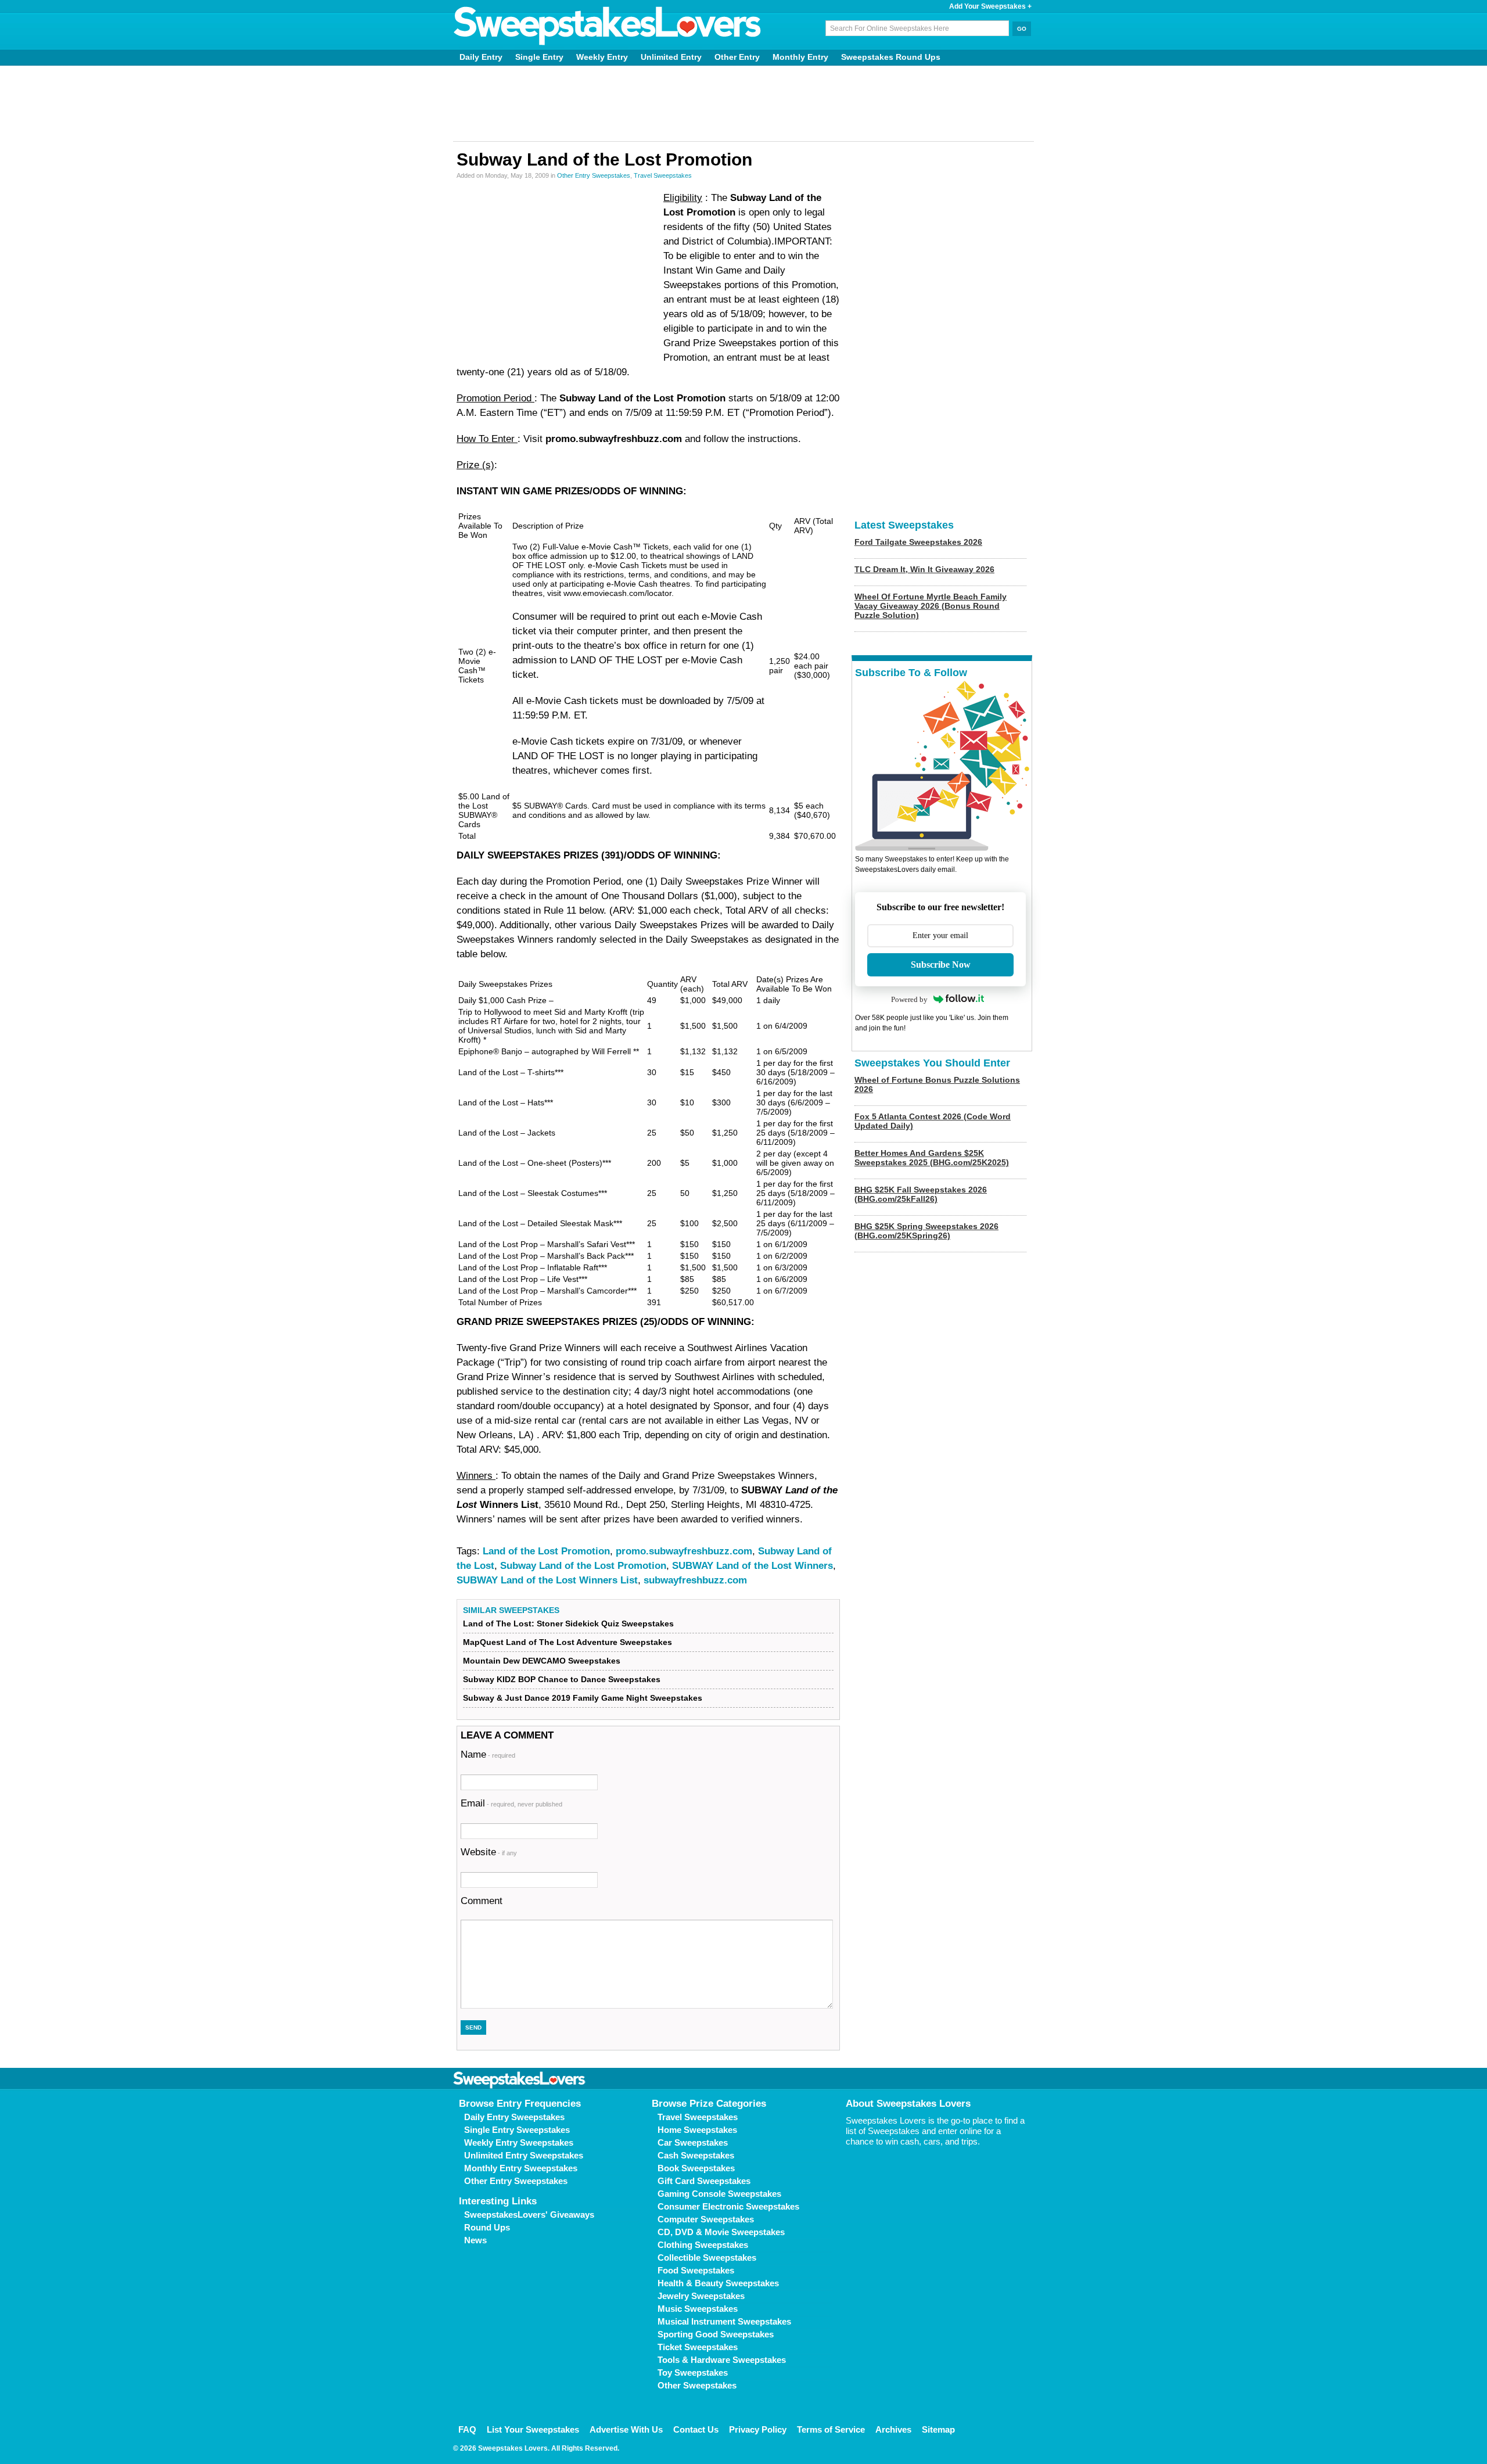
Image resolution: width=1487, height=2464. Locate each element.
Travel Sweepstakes (663, 175)
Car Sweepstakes (693, 2142)
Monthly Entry (800, 57)
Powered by (909, 999)
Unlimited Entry (671, 57)
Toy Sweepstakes (693, 2373)
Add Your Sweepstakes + (990, 6)
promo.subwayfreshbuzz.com (684, 1551)
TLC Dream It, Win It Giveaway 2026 (924, 569)
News (475, 2240)
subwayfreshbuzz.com (695, 1580)
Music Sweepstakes (698, 2309)
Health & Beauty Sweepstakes (718, 2283)
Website (489, 1852)
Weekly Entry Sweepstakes (519, 2142)
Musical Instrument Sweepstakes (724, 2321)
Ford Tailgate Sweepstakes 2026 (918, 542)
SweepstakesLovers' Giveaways (529, 2215)
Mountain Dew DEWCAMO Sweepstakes (542, 1661)
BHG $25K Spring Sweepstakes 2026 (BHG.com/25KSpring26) (926, 1231)
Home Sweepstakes (697, 2130)
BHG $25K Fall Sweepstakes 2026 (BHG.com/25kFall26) (921, 1194)
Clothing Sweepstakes (703, 2245)
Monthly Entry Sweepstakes (521, 2168)
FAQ (467, 2429)
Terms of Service (831, 2429)
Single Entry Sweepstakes (517, 2130)
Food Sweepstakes (696, 2270)
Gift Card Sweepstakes (704, 2181)
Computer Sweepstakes (706, 2219)
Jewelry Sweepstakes (701, 2296)
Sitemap (938, 2429)
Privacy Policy (758, 2429)
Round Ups (487, 2227)
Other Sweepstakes (697, 2385)
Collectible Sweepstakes (707, 2258)
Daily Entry (481, 57)
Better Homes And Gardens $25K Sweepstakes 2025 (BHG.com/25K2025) (932, 1158)
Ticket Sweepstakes (698, 2347)
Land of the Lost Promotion (546, 1551)
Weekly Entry (602, 57)
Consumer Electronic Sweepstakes (728, 2206)
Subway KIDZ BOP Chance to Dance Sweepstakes (562, 1679)
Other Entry (737, 57)
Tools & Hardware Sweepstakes (722, 2360)
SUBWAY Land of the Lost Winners (753, 1566)
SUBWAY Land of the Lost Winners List (547, 1580)
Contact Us (696, 2429)
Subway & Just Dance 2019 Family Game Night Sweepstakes (583, 1698)
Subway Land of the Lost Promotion (583, 1566)
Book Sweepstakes (696, 2168)
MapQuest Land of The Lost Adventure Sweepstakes (567, 1642)
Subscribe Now (941, 965)
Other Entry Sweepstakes (594, 175)
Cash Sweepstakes (696, 2155)
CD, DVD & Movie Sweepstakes (721, 2232)
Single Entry (539, 57)
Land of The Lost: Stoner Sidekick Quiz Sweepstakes (568, 1623)
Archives (893, 2429)
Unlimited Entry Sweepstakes (524, 2155)
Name (488, 1754)
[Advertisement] (743, 103)
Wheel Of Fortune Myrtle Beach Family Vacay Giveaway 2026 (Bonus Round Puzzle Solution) (931, 606)
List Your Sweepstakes (533, 2429)
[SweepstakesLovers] (608, 26)
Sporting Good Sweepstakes (716, 2334)
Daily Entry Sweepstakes (514, 2117)
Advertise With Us (626, 2429)
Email (511, 1803)
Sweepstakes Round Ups (891, 57)
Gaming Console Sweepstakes (719, 2194)
